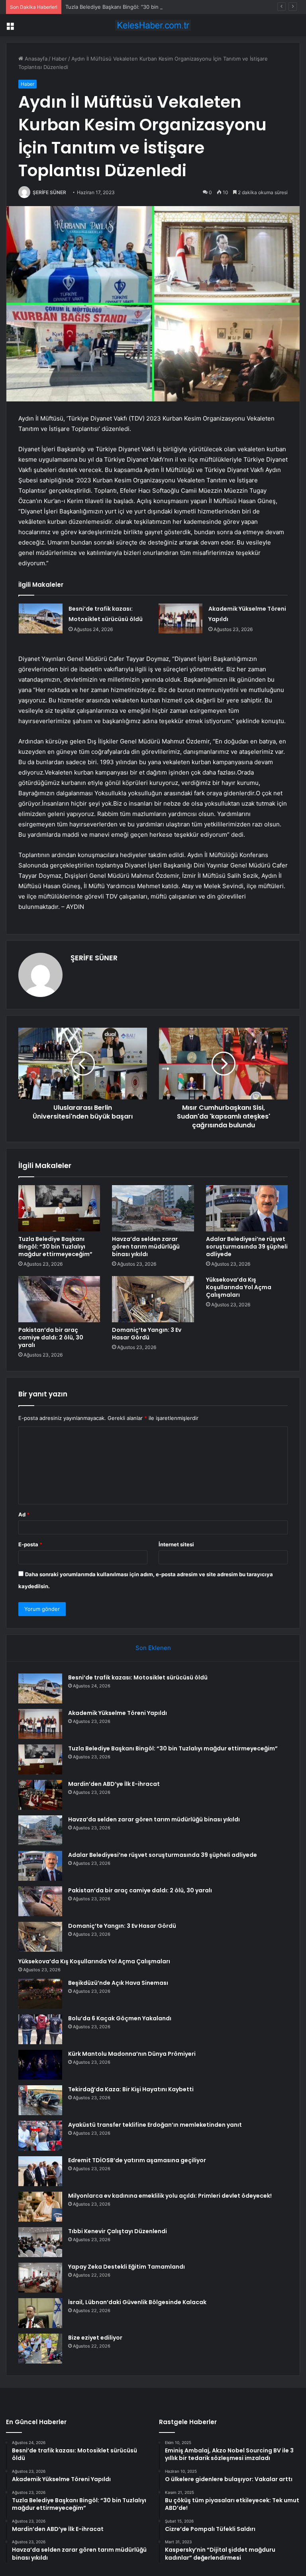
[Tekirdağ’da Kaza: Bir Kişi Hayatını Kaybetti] (40, 2100)
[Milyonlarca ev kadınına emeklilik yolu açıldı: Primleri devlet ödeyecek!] (40, 2207)
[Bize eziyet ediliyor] (40, 2349)
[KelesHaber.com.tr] (153, 25)
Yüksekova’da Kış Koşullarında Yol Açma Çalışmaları (239, 1287)
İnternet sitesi (176, 1544)
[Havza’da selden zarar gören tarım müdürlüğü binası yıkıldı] (153, 1208)
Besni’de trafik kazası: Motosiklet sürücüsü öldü (138, 1677)
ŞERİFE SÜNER (49, 192)
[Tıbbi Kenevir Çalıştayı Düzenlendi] (40, 2242)
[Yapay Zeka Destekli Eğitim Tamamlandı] (40, 2278)
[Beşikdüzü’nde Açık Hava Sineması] (40, 1994)
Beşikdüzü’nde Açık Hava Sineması (118, 1983)
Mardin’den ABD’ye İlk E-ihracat (114, 1784)
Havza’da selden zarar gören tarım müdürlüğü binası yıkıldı (146, 1247)
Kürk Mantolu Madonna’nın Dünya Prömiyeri (132, 2054)
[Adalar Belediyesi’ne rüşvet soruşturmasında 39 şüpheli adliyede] (247, 1208)
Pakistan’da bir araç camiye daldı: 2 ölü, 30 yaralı (51, 1337)
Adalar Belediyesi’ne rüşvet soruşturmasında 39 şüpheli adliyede (247, 1247)
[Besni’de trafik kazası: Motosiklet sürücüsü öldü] (41, 618)
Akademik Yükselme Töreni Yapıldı (118, 1713)
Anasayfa (35, 59)
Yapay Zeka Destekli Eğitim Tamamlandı (127, 2267)
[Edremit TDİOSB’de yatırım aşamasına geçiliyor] (40, 2171)
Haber (59, 59)
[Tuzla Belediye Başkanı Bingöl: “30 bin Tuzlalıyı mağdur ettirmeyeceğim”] (59, 1208)
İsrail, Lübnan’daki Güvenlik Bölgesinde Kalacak (137, 2302)
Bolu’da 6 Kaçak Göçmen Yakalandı (120, 2018)
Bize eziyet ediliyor (95, 2338)
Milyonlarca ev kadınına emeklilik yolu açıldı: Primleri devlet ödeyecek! (170, 2196)
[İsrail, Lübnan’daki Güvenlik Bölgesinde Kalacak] (40, 2313)
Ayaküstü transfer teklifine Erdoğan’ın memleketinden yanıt (155, 2125)
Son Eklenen (153, 1648)
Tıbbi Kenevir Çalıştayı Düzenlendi (118, 2231)
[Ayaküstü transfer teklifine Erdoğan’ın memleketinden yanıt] (40, 2136)
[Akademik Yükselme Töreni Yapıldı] (180, 618)
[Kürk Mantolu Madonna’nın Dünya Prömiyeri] (40, 2065)
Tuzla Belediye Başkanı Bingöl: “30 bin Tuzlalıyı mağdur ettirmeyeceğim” (154, 7)
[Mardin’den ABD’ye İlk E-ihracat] (40, 1795)
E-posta (30, 1544)
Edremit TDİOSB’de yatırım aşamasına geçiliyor (137, 2160)
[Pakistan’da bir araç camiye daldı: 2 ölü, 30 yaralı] (59, 1299)
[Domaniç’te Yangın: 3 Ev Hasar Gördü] (153, 1299)
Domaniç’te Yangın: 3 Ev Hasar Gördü (147, 1334)
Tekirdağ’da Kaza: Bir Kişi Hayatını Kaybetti (131, 2089)
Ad (24, 1514)
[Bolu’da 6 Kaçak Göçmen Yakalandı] (40, 2029)
